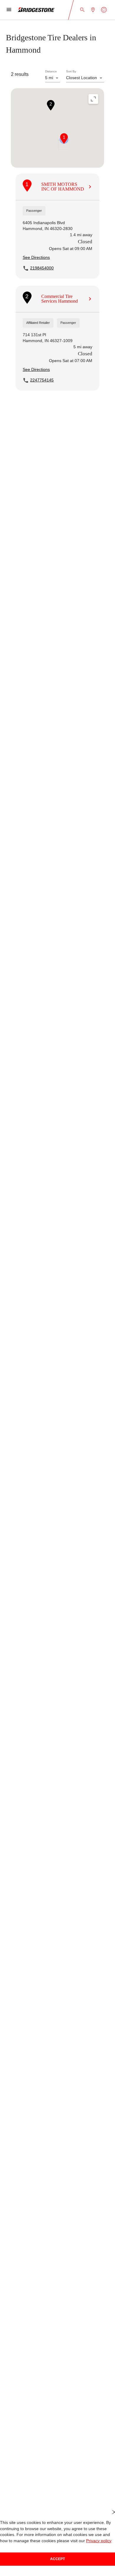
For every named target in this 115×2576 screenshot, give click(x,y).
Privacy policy (99, 2541)
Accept (57, 2559)
